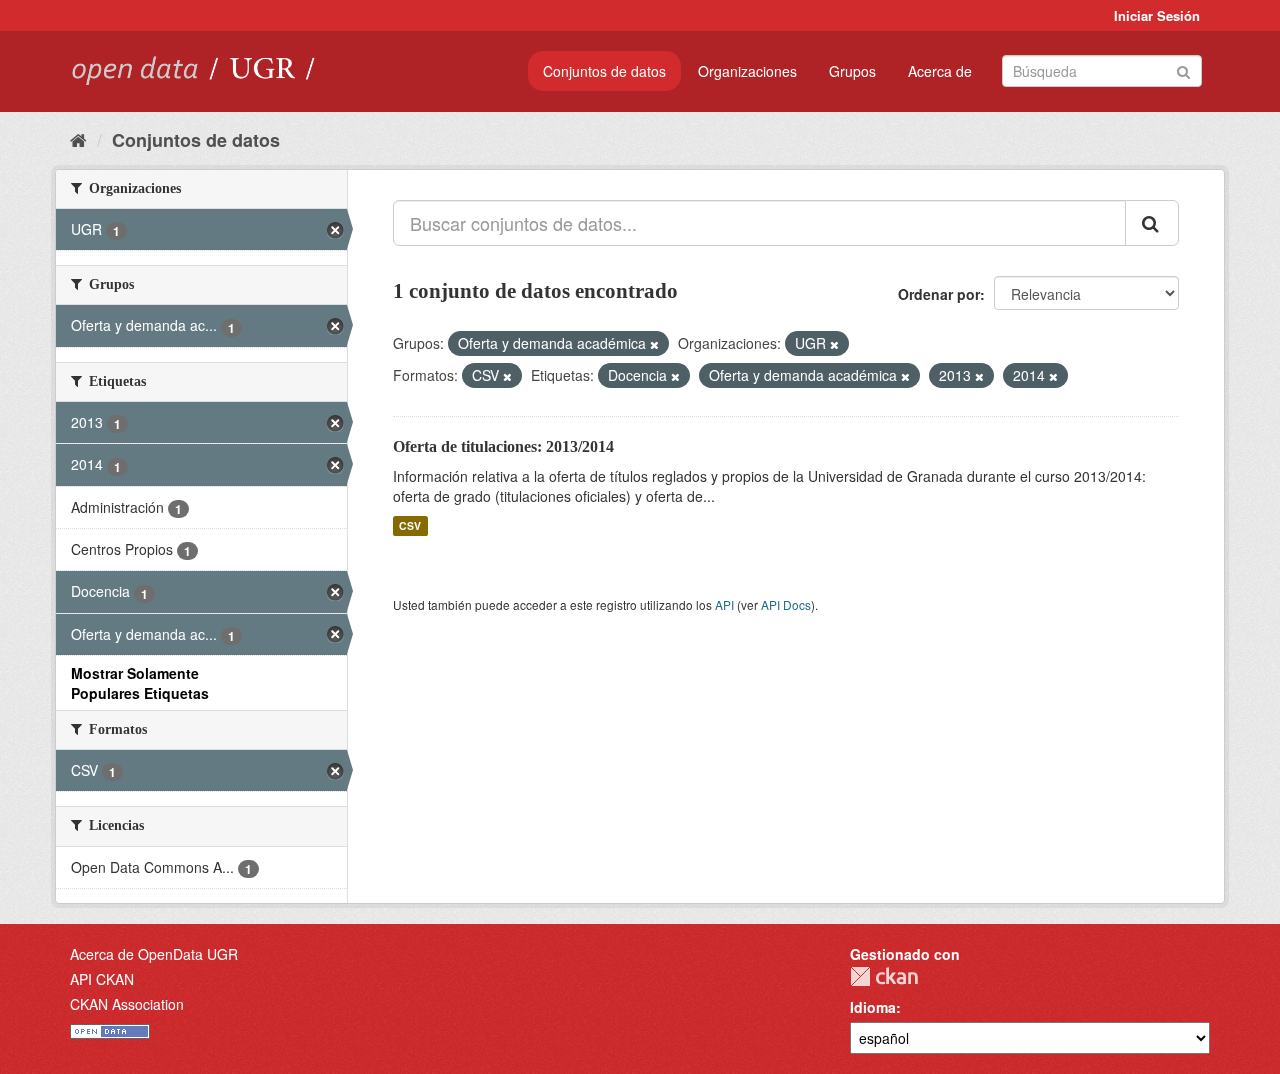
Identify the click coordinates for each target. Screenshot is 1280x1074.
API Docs (786, 604)
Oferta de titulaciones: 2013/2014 (503, 446)
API (724, 604)
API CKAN (102, 979)
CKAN (884, 976)
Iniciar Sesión (1157, 15)
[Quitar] (654, 344)
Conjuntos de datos (604, 71)
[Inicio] (78, 139)
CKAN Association (127, 1004)
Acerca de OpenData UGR (154, 954)
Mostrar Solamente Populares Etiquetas (140, 683)
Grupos (852, 71)
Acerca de (940, 71)
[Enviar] (1183, 69)
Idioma (873, 1007)
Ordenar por (939, 294)
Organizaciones (747, 71)
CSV (410, 525)
